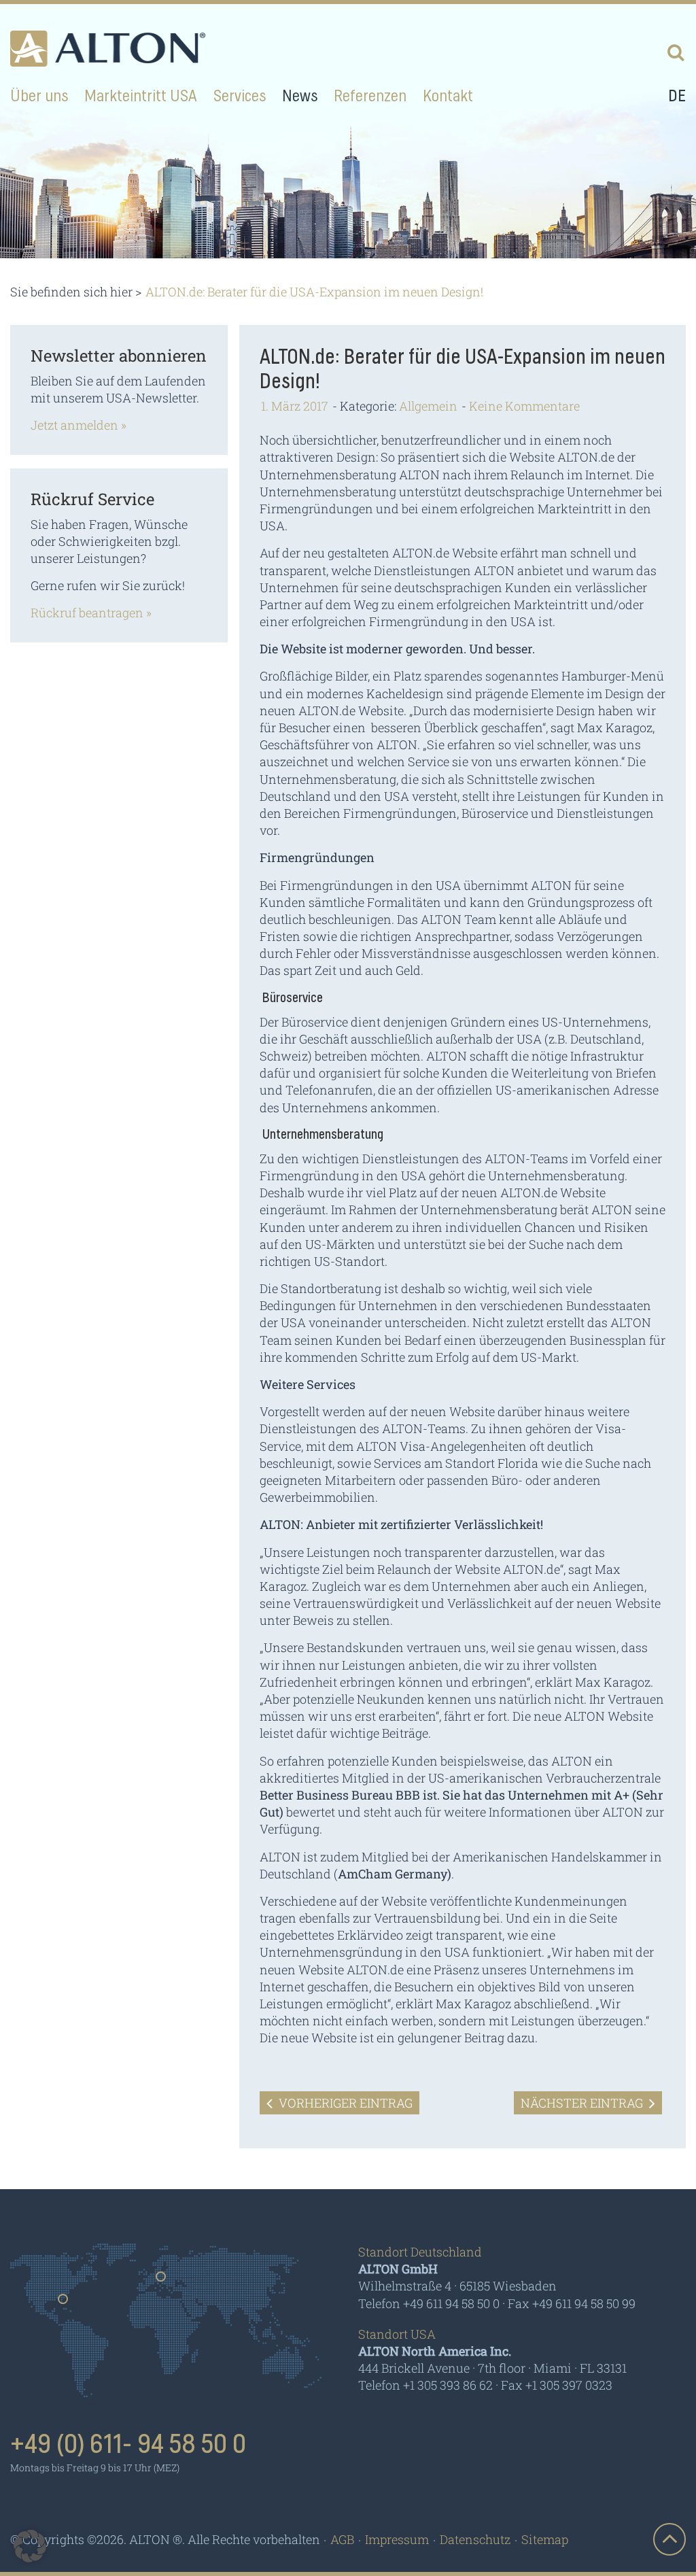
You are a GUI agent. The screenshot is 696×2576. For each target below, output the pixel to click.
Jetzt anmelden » (79, 425)
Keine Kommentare (524, 406)
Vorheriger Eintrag (344, 2103)
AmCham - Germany (426, 2449)
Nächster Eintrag (583, 2103)
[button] (30, 2546)
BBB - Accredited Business (582, 2450)
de (677, 97)
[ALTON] (108, 49)
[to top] (669, 2539)
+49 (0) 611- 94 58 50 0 (128, 2445)
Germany (161, 2281)
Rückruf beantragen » (91, 613)
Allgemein (428, 406)
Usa (64, 2303)
